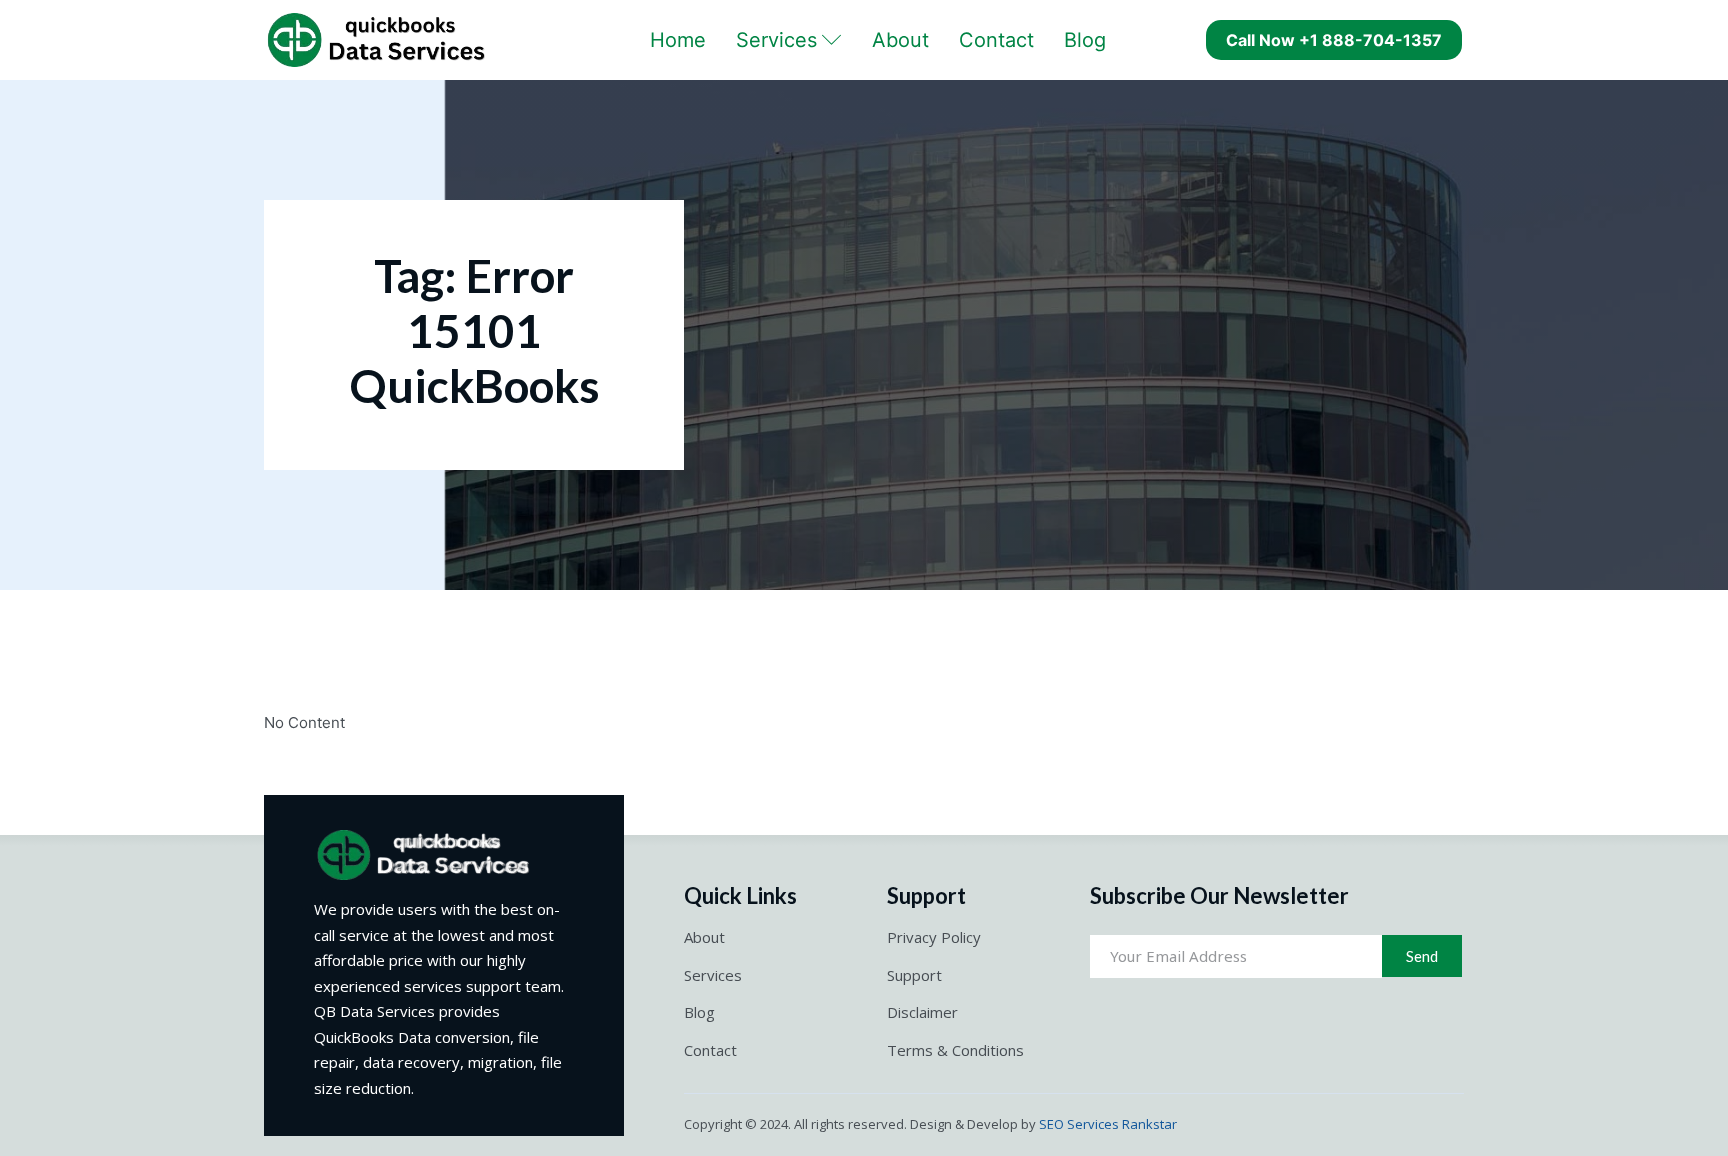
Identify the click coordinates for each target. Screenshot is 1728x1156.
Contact (996, 40)
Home (678, 40)
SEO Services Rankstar (1108, 1124)
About (900, 40)
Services (776, 40)
